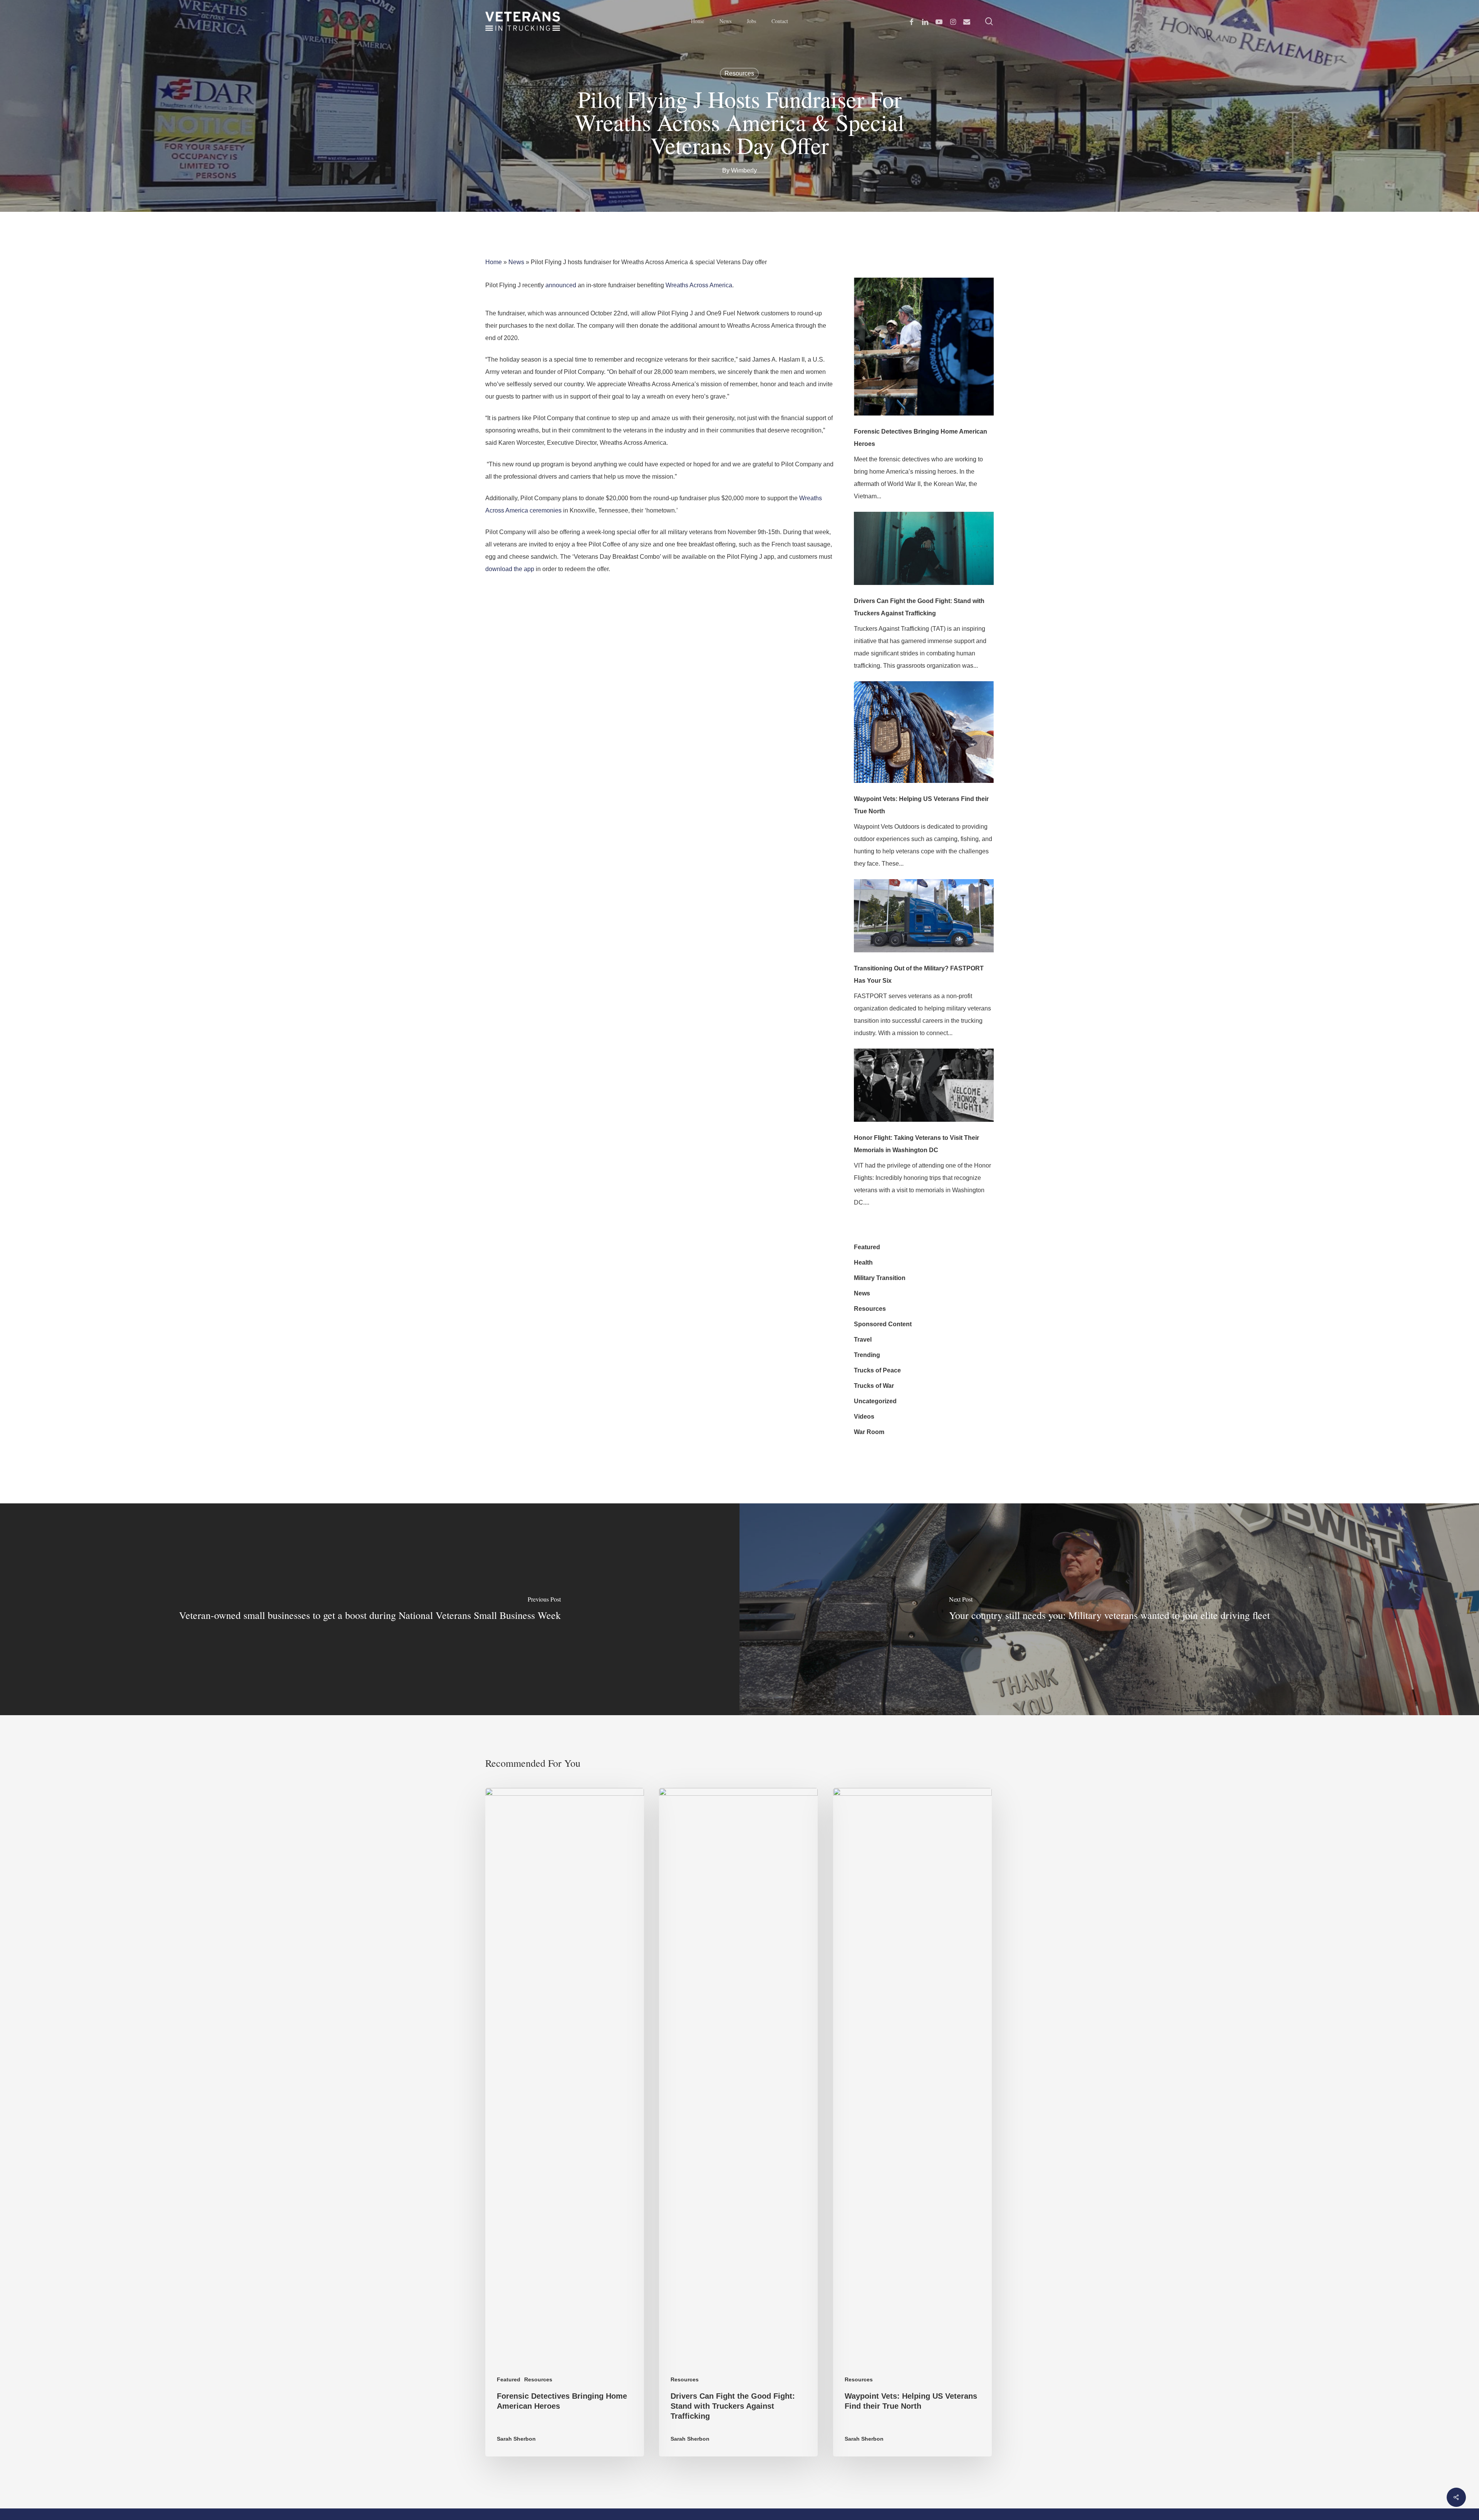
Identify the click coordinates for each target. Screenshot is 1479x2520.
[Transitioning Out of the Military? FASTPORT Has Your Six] (924, 921)
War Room (869, 1432)
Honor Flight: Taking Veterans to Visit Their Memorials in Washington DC (916, 1144)
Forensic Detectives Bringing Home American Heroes (921, 438)
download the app (510, 569)
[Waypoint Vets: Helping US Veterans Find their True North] (924, 737)
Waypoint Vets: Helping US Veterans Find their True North (921, 805)
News (516, 262)
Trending (867, 1355)
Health (863, 1263)
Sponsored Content (883, 1324)
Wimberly (744, 170)
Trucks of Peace (877, 1370)
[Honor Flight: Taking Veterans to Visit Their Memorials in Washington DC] (924, 1090)
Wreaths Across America (699, 285)
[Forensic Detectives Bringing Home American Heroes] (924, 352)
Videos (864, 1417)
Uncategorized (875, 1401)
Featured (867, 1247)
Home (494, 262)
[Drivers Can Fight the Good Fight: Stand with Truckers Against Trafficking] (924, 553)
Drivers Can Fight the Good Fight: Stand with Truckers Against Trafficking (919, 607)
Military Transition (880, 1278)
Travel (863, 1340)
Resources (739, 73)
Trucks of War (874, 1386)
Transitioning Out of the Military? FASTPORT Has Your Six (919, 974)
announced (561, 285)
